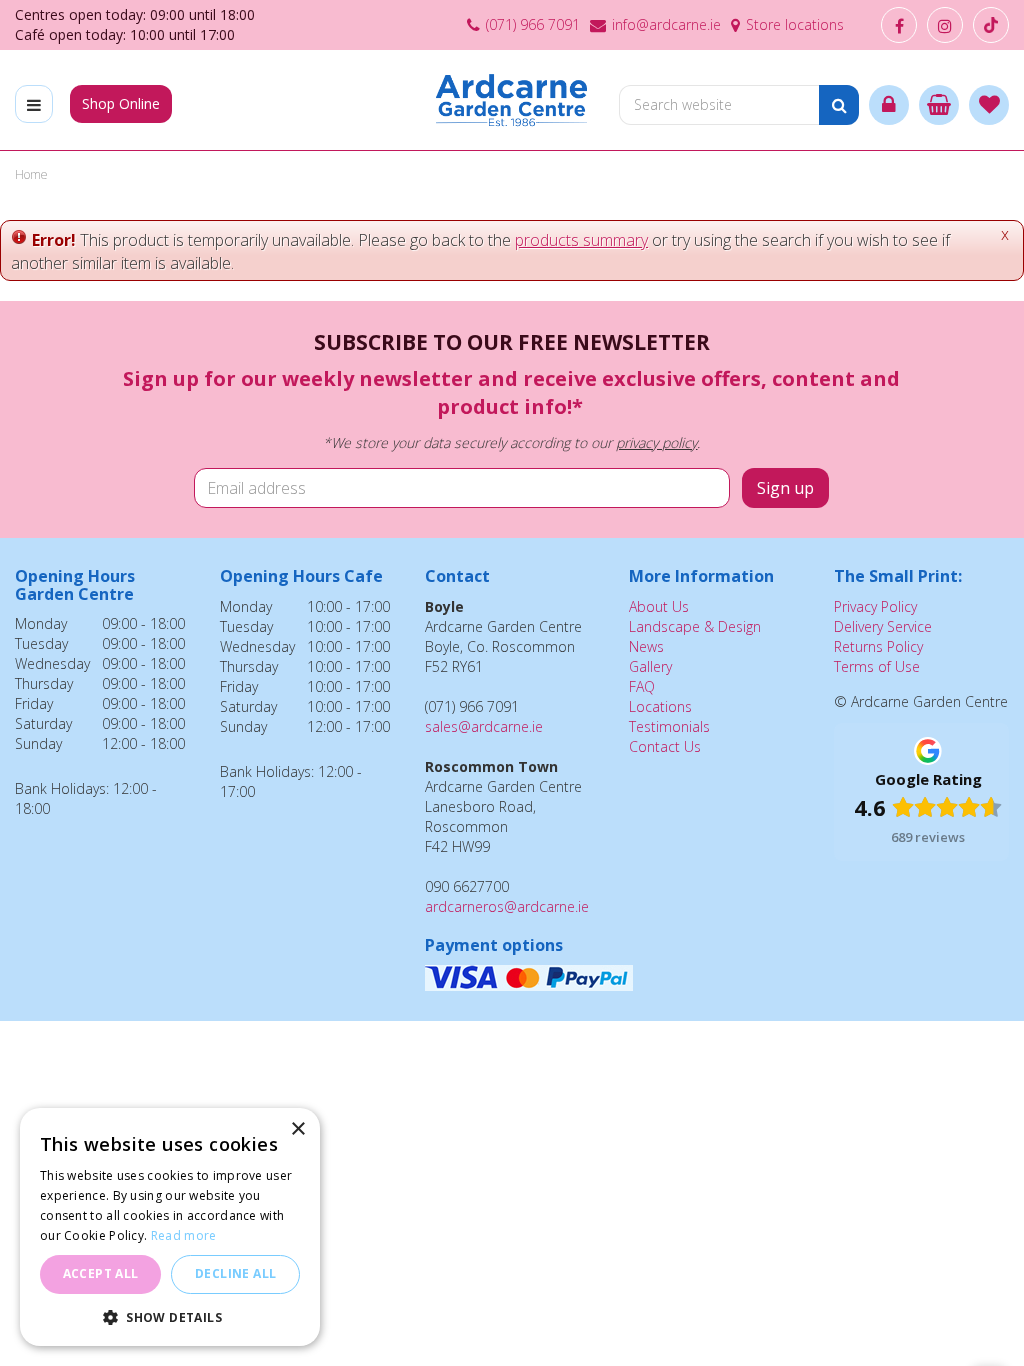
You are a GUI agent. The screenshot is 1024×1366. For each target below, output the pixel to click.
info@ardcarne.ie (666, 24)
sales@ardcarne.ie (484, 726)
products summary (581, 240)
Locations (660, 706)
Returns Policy (878, 646)
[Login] (889, 105)
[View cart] (939, 105)
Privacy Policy (875, 606)
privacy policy (656, 442)
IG (945, 25)
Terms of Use (877, 666)
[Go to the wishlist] (989, 105)
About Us (659, 606)
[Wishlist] (989, 105)
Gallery (650, 666)
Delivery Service (883, 626)
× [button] (297, 1129)
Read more (184, 1235)
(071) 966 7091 (533, 24)
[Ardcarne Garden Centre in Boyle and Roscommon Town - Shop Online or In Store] (512, 100)
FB (899, 25)
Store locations (795, 24)
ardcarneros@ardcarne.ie (507, 906)
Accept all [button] (101, 1273)
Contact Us (665, 746)
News (646, 646)
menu (34, 104)
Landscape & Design (695, 626)
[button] (170, 1316)
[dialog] (170, 1227)
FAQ (642, 686)
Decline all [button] (235, 1273)
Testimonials (669, 726)
